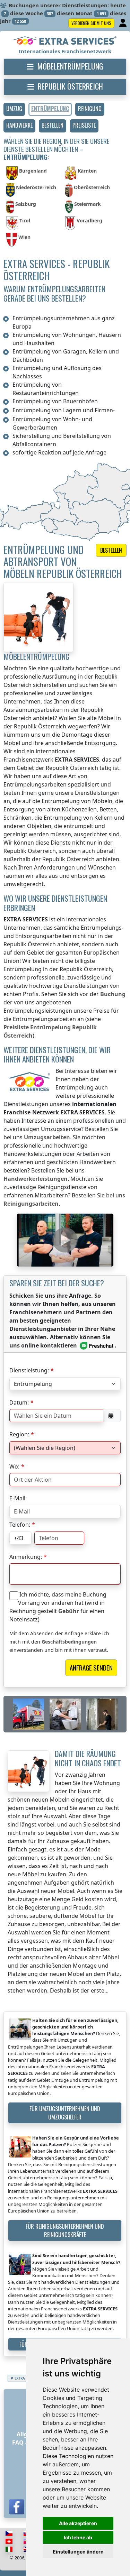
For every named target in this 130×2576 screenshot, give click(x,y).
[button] (14, 109)
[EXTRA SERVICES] (65, 41)
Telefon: (20, 1525)
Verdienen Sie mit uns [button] (91, 23)
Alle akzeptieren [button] (78, 2523)
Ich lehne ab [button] (78, 2537)
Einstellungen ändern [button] (78, 2552)
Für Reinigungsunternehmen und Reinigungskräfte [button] (65, 2230)
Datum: (19, 1402)
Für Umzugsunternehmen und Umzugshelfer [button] (65, 2113)
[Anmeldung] (124, 23)
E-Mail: (18, 1498)
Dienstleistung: (29, 1370)
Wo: (14, 1466)
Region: (19, 1434)
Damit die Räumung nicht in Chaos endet (88, 1758)
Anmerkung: (26, 1557)
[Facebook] (17, 2507)
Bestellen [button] (111, 550)
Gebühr (69, 1611)
